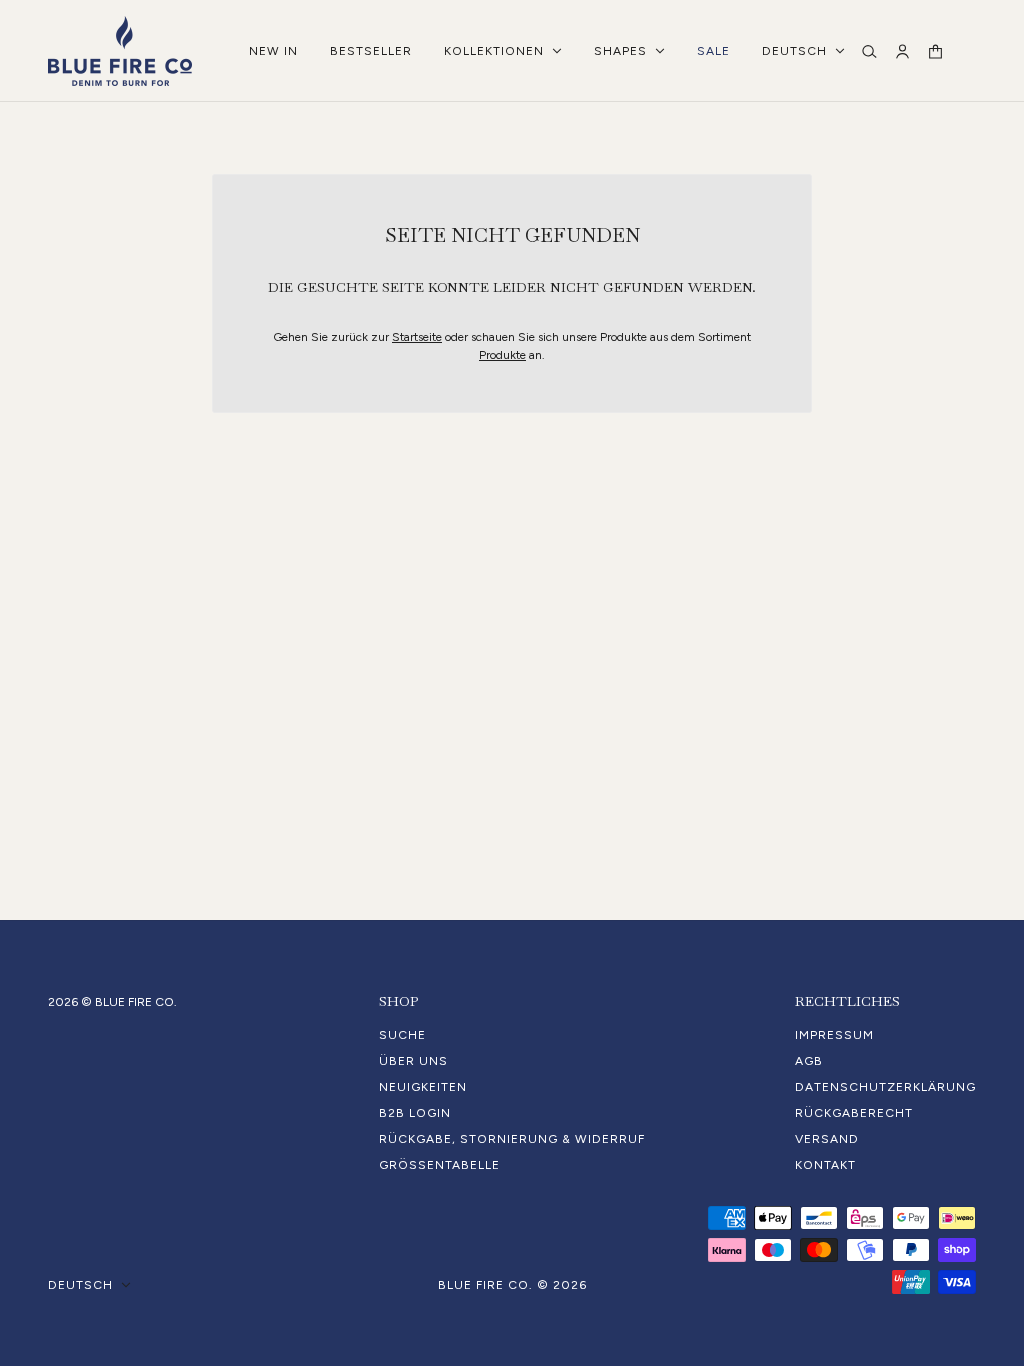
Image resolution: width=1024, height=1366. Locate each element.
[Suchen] (869, 51)
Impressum (834, 1035)
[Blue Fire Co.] (120, 51)
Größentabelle (439, 1165)
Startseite (417, 337)
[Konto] (902, 51)
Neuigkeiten (423, 1087)
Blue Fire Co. (485, 1285)
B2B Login (415, 1113)
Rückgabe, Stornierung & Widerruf (512, 1139)
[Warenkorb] (935, 51)
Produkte (502, 355)
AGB (809, 1061)
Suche (402, 1035)
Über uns (413, 1061)
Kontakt (825, 1165)
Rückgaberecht (854, 1113)
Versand (827, 1139)
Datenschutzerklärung (885, 1087)
